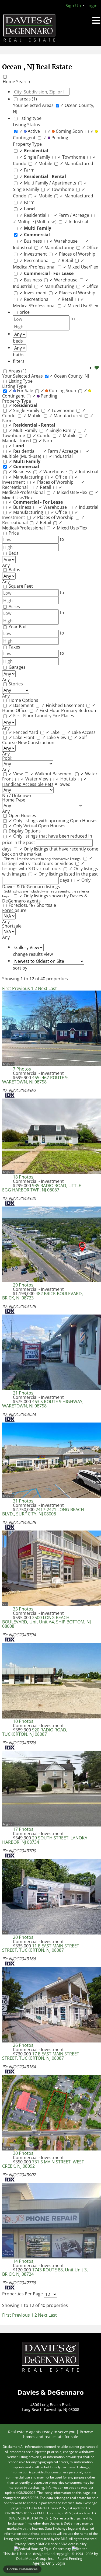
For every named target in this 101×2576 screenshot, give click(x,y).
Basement (22, 705)
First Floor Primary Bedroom (66, 710)
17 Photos (23, 1829)
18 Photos (23, 1177)
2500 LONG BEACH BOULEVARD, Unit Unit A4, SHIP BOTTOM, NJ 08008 (46, 1622)
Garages (17, 667)
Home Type (14, 800)
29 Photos (23, 1285)
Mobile (44, 163)
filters (19, 361)
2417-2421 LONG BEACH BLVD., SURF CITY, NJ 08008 (43, 1512)
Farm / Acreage (72, 215)
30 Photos (23, 2153)
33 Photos (23, 1609)
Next (43, 988)
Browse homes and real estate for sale (58, 2434)
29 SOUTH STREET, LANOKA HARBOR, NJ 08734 (45, 1840)
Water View (35, 779)
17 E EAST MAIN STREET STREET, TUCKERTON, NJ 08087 (41, 2056)
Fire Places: (64, 716)
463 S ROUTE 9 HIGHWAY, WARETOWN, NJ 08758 (43, 1404)
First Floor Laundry (31, 716)
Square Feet (21, 586)
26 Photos (23, 2045)
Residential (33, 215)
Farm (27, 170)
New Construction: (37, 743)
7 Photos (22, 1069)
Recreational (35, 260)
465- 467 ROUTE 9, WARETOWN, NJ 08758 (35, 1080)
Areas (18, 371)
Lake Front (22, 737)
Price (14, 533)
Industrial (76, 222)
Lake (53, 732)
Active (30, 131)
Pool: (7, 758)
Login (92, 6)
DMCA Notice (48, 2544)
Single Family (35, 157)
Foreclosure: (15, 910)
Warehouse (64, 241)
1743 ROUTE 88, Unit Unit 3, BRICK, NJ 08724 (45, 2272)
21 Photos (23, 1393)
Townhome (72, 157)
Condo (42, 435)
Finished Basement (63, 705)
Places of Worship (75, 254)
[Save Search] (97, 368)
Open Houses (22, 815)
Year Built (18, 627)
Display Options (25, 831)
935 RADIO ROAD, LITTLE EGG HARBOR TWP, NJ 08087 (42, 1188)
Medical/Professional (48, 264)
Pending (56, 138)
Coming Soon (66, 131)
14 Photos (23, 2261)
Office (90, 248)
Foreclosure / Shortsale (32, 905)
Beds (14, 553)
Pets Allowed (58, 784)
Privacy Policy (25, 2544)
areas (28, 99)
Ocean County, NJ (69, 376)
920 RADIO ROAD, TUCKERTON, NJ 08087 (35, 1732)
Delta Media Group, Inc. (35, 2558)
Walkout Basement (52, 774)
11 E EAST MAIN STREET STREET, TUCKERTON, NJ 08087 (41, 1948)
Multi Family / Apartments (48, 183)
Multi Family (24, 430)
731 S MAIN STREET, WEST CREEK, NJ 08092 (43, 2164)
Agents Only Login (49, 2563)
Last (53, 988)
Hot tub (66, 779)
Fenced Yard (24, 732)
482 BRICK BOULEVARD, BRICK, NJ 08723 (43, 1296)
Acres (14, 606)
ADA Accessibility (74, 2544)
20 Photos (23, 1937)
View (16, 774)
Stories (16, 684)
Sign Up (73, 6)
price (25, 312)
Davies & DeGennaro (51, 2357)
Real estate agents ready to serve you (42, 2432)
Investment (34, 254)
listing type (30, 118)
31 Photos (23, 1501)
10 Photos (23, 1721)
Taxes (14, 647)
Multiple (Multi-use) (35, 222)
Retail (66, 260)
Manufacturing (58, 248)
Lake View (55, 737)
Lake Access (81, 732)
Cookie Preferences (22, 2569)
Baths (14, 570)
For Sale (21, 391)
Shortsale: (12, 926)
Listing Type (21, 381)
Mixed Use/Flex (81, 267)
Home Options (23, 700)
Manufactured (76, 163)
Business (31, 241)
